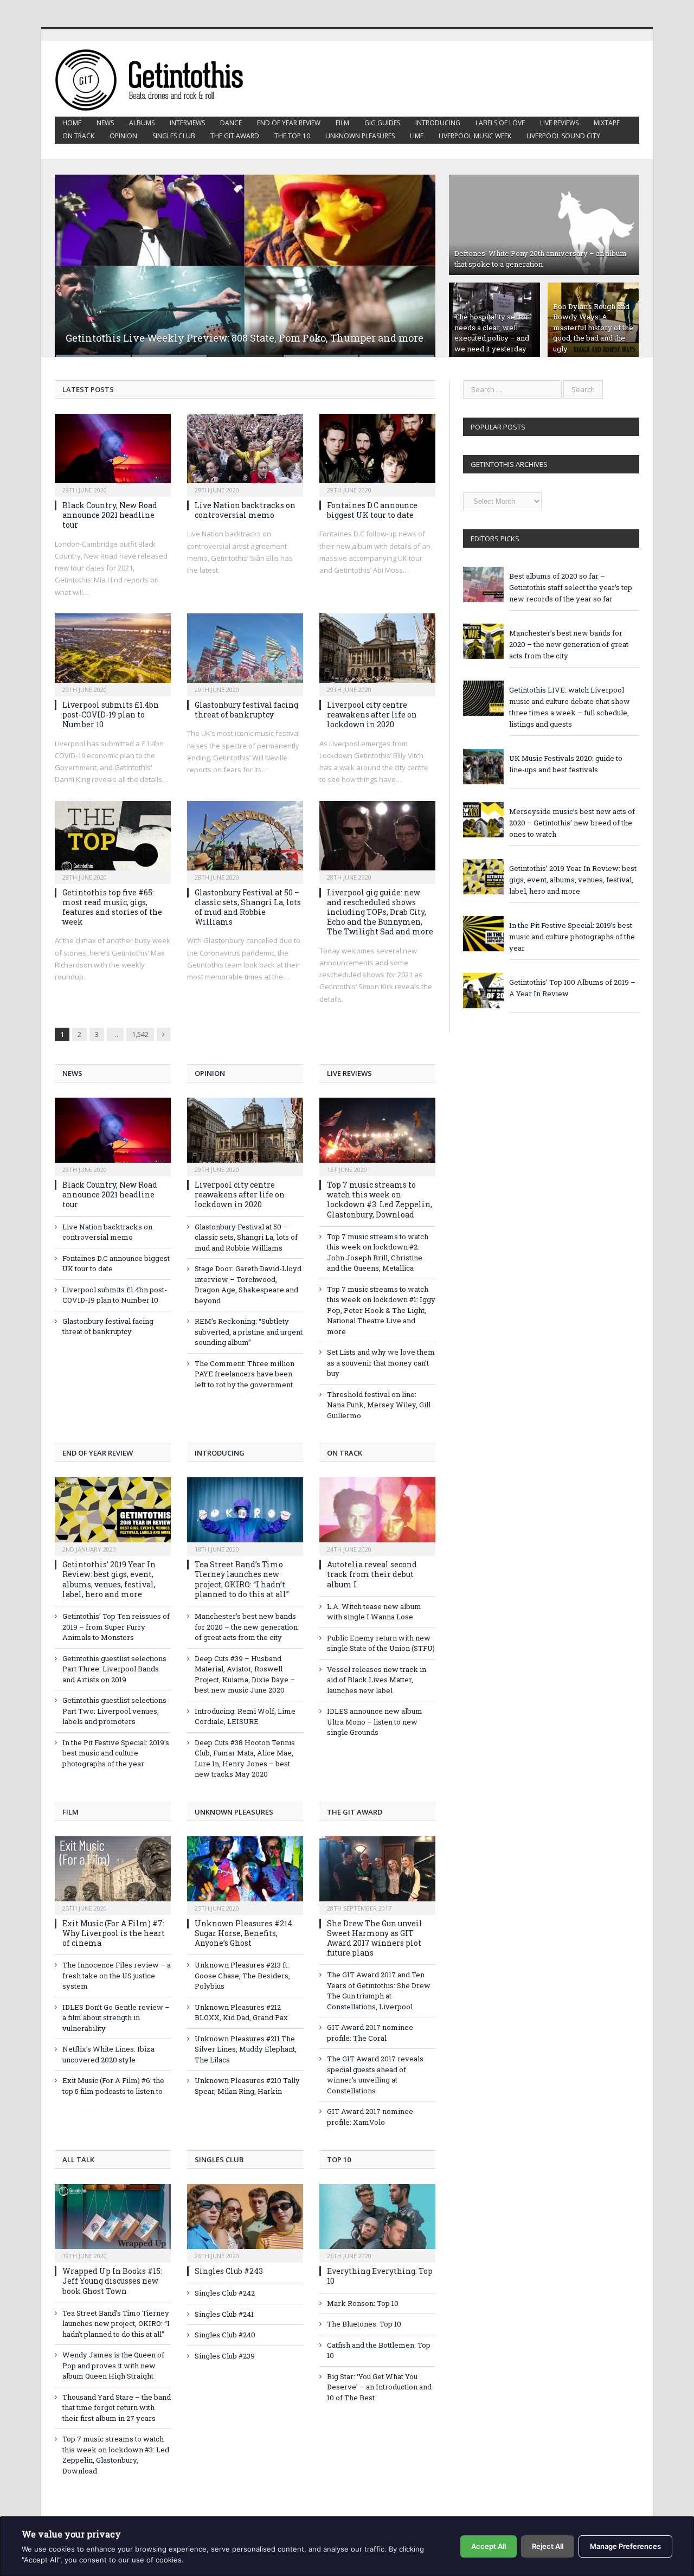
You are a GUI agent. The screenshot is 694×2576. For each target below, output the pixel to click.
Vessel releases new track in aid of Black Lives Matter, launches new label (377, 1680)
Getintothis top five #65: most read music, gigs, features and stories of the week (112, 907)
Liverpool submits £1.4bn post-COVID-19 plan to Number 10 (111, 715)
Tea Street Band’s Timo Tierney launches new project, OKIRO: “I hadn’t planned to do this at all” (242, 1579)
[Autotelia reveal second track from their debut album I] (377, 1515)
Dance (231, 123)
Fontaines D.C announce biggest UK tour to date (372, 510)
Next (416, 259)
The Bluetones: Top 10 (364, 2324)
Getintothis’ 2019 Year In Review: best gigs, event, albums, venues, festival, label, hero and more (109, 1579)
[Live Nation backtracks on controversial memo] (245, 452)
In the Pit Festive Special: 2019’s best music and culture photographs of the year (116, 1753)
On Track (78, 136)
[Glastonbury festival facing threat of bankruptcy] (245, 651)
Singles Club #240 (225, 2335)
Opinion (123, 136)
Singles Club (174, 136)
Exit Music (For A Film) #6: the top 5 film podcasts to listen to (113, 2086)
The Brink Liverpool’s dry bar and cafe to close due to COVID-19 (215, 338)
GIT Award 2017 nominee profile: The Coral (370, 2033)
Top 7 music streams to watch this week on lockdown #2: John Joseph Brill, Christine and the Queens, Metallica (378, 1252)
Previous (75, 259)
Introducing (438, 123)
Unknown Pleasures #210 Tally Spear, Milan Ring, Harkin (247, 2086)
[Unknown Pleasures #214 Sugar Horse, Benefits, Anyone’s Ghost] (245, 1874)
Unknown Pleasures (360, 136)
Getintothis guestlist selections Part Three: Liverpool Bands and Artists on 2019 (114, 1669)
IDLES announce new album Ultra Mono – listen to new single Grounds (375, 1722)
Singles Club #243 (229, 2271)
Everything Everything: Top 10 (380, 2276)
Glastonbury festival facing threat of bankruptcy (246, 710)
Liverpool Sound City (563, 136)
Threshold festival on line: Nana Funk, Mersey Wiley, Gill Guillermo (379, 1405)
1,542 (140, 1034)
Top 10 (339, 2160)
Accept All (489, 2546)
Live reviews (559, 123)
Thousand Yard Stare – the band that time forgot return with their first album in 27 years (117, 2408)
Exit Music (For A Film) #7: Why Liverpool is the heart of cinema (114, 1933)
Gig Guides (382, 123)
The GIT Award (235, 136)
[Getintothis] (157, 78)
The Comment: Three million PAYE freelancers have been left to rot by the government (245, 1374)
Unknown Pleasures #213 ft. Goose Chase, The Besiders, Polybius (242, 1975)
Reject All (548, 2546)
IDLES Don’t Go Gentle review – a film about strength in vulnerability (116, 2018)
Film (342, 123)
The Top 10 (292, 136)
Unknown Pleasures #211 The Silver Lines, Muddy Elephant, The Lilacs (246, 2049)
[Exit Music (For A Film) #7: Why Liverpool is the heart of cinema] (113, 1874)
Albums (142, 123)
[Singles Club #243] (245, 2222)
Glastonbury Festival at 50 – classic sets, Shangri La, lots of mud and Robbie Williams (248, 907)
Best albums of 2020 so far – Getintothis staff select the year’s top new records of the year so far (571, 587)
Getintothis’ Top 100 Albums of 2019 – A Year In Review (572, 988)
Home (72, 123)
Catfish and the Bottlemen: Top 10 (379, 2350)
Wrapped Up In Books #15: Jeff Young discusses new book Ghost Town (112, 2281)
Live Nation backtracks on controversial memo (245, 510)
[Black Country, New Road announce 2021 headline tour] (113, 452)
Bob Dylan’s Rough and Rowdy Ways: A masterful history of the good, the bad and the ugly (593, 328)
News (105, 123)
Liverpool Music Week (475, 136)
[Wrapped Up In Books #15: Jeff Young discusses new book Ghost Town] (113, 2222)
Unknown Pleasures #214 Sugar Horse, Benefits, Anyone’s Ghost (243, 1933)
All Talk (78, 2160)
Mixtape (607, 123)
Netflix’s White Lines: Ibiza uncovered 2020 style (108, 2054)
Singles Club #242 (225, 2293)
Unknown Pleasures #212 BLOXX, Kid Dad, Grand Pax (241, 2013)
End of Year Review (289, 123)
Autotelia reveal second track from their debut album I (372, 1574)
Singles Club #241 (224, 2314)
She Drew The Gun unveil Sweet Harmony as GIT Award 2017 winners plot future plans (375, 1938)
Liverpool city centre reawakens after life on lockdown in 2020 (372, 715)
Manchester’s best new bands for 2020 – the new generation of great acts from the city (246, 1627)
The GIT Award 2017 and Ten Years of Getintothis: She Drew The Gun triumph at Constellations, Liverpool (379, 1991)
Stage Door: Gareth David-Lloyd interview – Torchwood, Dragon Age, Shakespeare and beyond (248, 1284)
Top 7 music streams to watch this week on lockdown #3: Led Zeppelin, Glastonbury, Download (380, 1200)
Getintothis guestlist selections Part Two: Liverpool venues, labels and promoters (114, 1711)
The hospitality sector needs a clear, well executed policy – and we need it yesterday (492, 333)
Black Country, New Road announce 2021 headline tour (110, 515)
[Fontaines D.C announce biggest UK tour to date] (377, 452)
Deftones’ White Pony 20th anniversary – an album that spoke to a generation (541, 259)
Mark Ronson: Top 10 (363, 2303)
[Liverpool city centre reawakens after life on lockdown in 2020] (377, 651)
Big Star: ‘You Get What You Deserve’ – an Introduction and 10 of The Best (379, 2387)
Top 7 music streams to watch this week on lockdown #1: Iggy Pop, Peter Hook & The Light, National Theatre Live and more (381, 1310)
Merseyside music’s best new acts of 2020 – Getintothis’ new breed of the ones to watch (572, 823)
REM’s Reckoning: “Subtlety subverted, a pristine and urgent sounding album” (249, 1332)
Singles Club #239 (225, 2356)
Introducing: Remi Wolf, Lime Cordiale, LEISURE (245, 1716)
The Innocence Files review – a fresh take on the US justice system (117, 1975)
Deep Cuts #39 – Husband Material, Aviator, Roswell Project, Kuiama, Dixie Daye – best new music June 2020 (245, 1674)
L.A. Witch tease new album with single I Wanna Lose (374, 1612)
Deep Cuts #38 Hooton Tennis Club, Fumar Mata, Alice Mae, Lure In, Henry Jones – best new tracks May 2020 (245, 1758)
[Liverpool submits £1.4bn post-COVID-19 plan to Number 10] (113, 651)
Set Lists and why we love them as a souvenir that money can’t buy (381, 1363)
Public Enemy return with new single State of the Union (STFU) (381, 1643)
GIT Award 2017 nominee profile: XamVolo (370, 2117)
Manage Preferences (625, 2546)
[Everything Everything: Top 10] (377, 2222)
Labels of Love (500, 123)
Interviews (187, 123)
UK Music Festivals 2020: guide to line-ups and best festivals (566, 764)
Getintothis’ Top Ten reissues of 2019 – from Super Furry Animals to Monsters (116, 1627)
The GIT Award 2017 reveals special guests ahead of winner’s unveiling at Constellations (375, 2075)
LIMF (417, 136)
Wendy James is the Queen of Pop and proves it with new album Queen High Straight (113, 2365)
